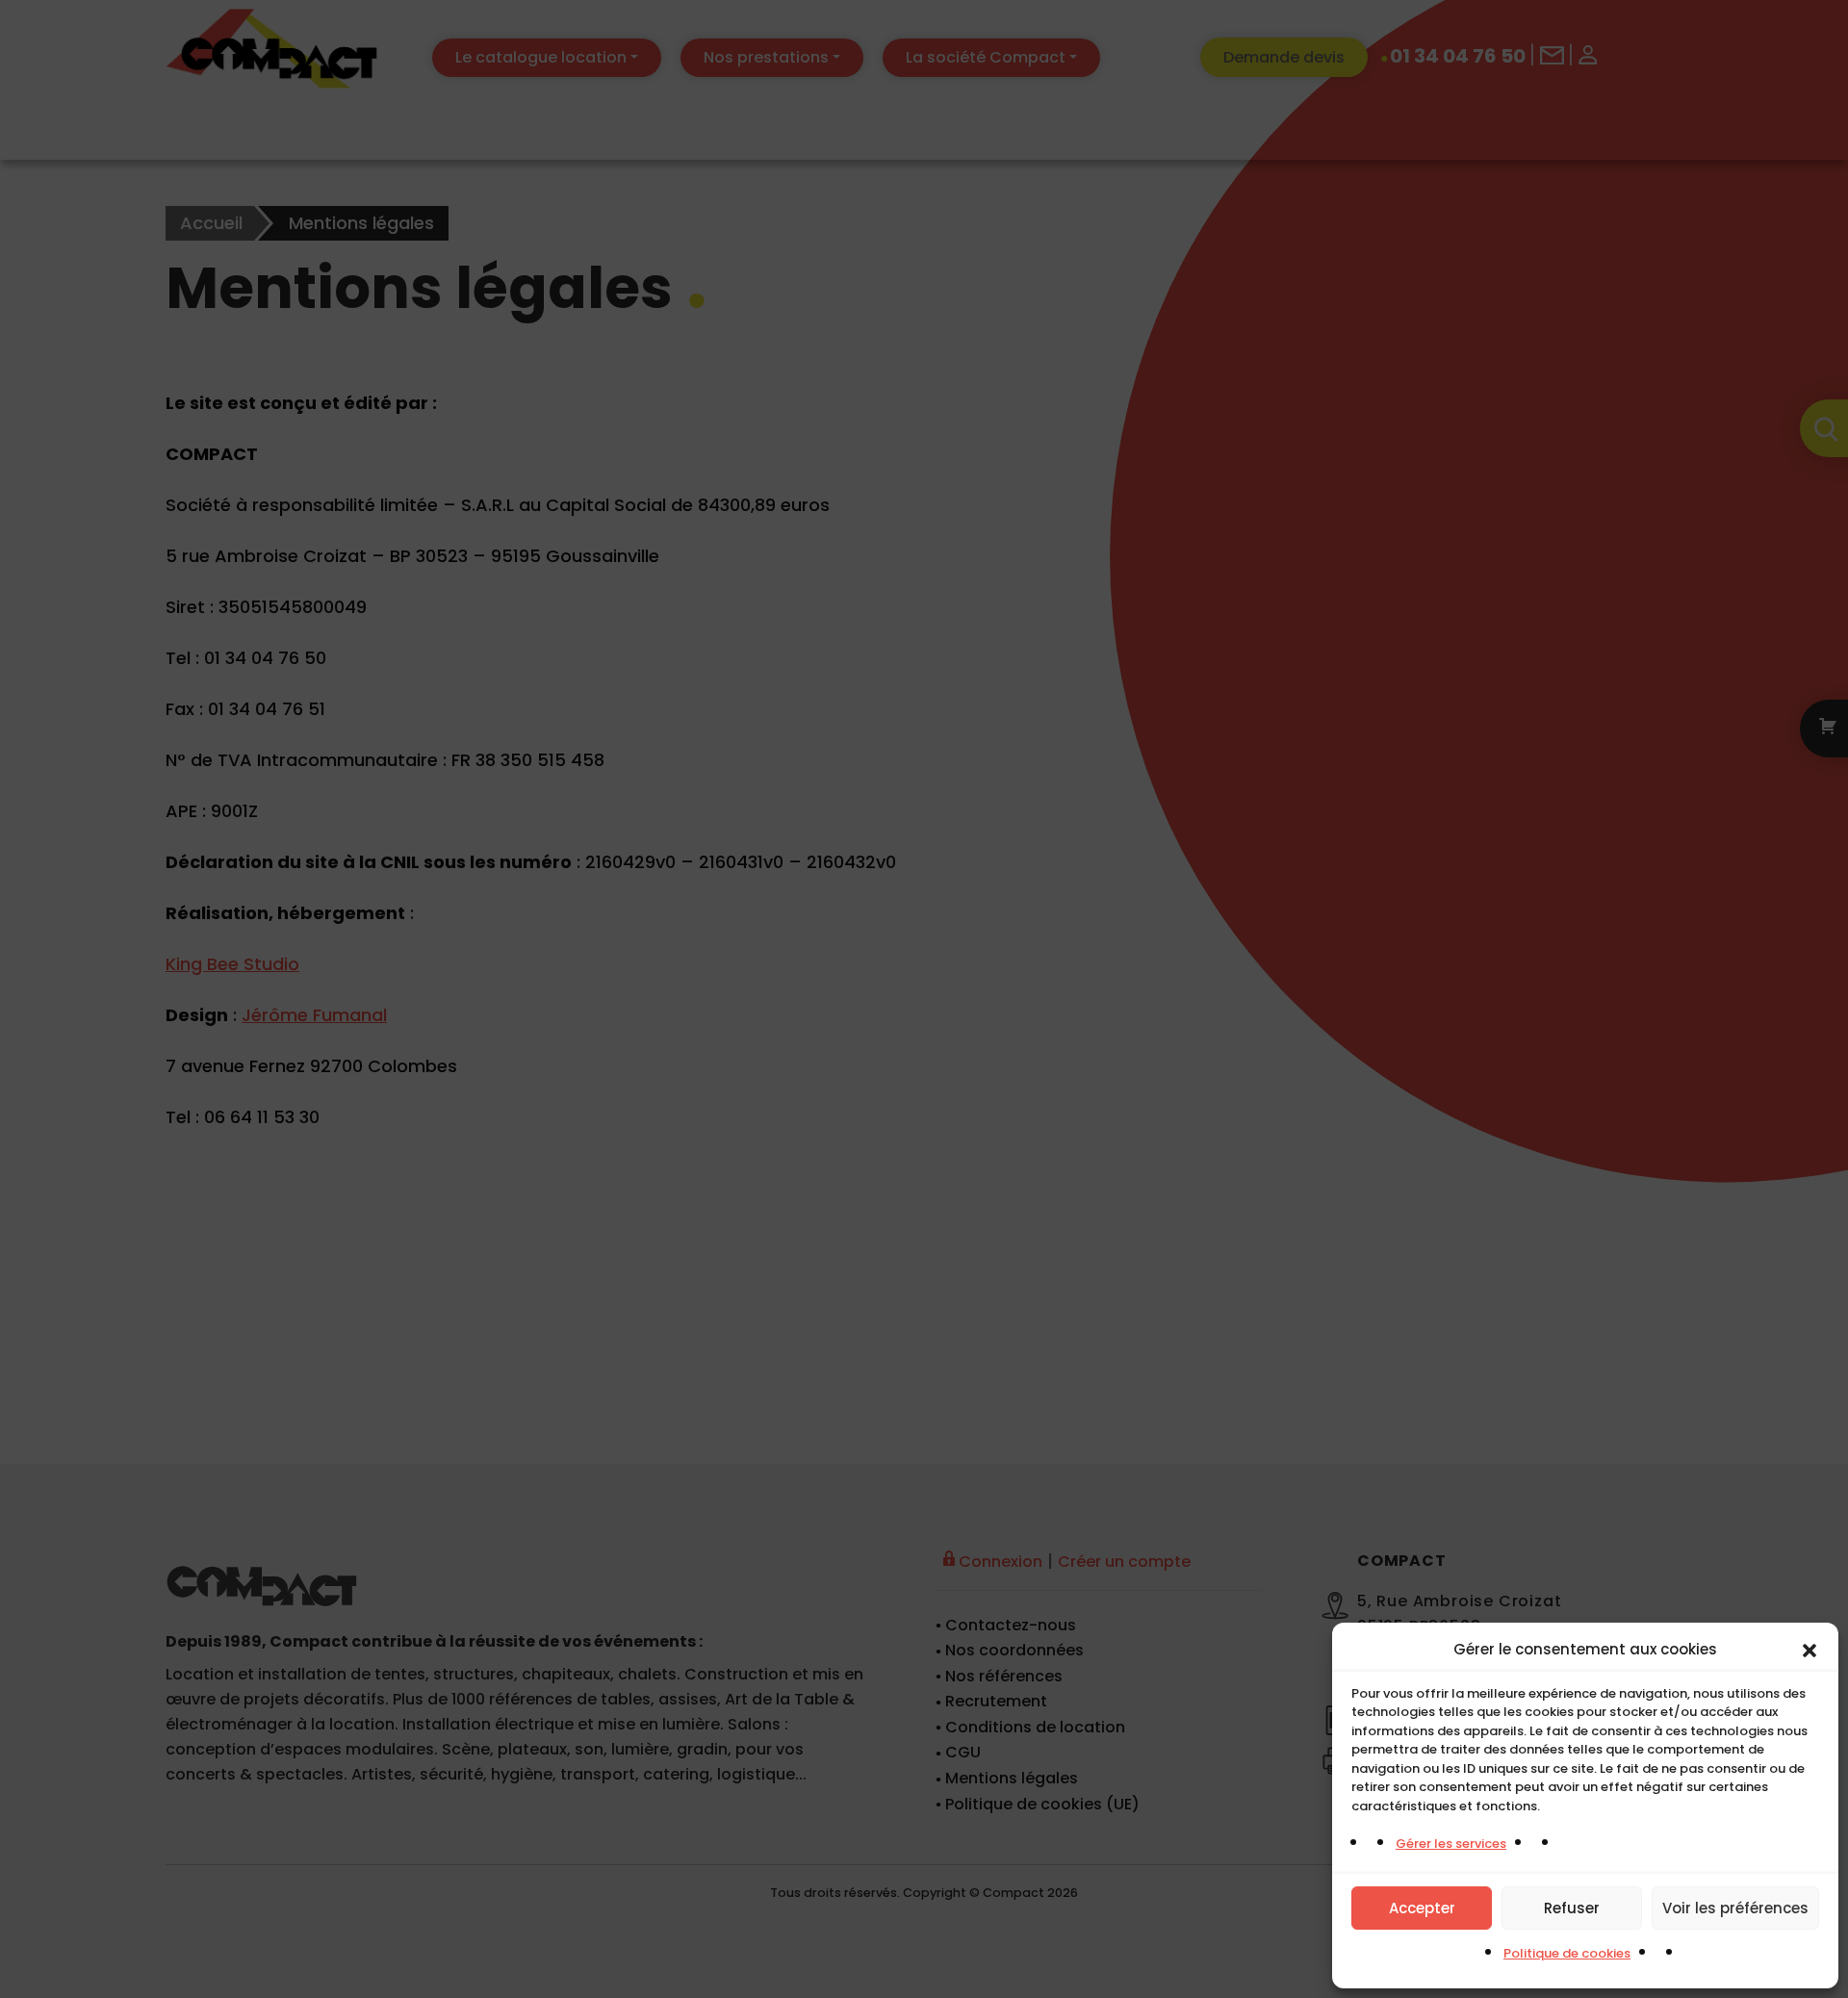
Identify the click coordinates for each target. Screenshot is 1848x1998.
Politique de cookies (1567, 1953)
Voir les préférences (1735, 1908)
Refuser (1572, 1908)
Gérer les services (1451, 1844)
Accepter (1422, 1908)
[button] (1809, 1650)
